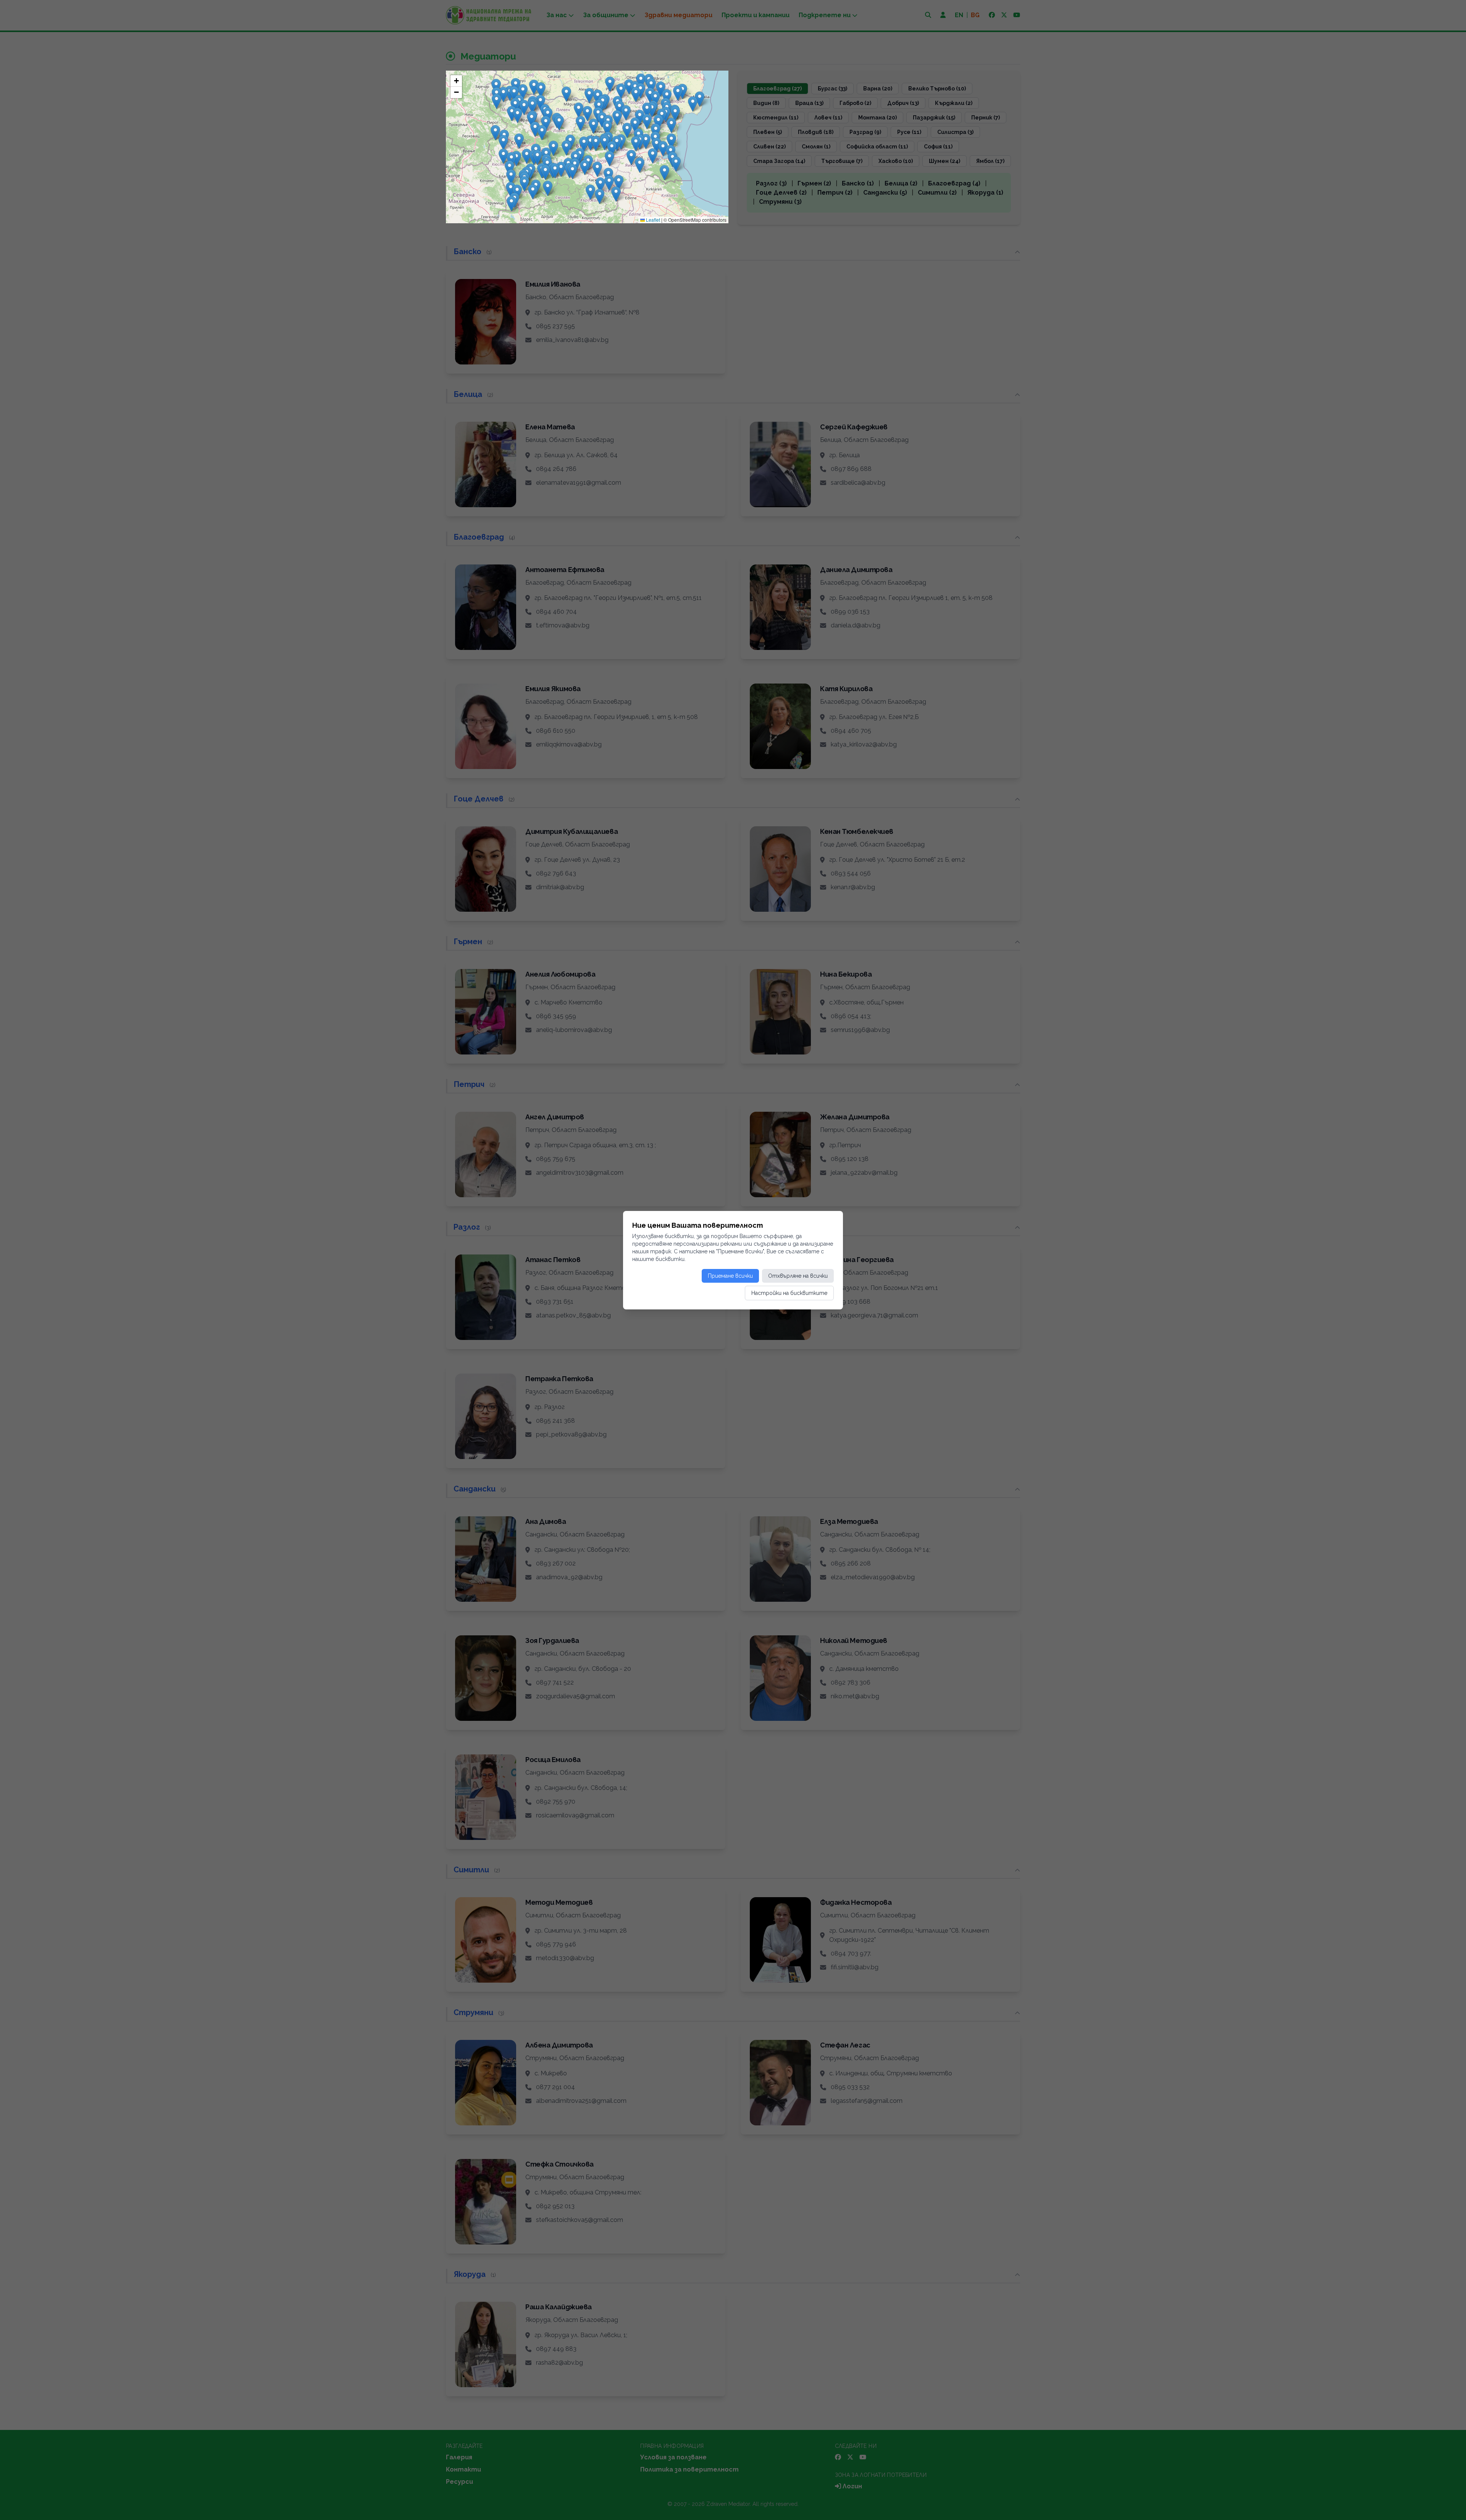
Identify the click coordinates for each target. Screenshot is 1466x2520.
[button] (524, 184)
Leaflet (652, 220)
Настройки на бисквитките (789, 1293)
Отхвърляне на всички (798, 1276)
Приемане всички (730, 1276)
